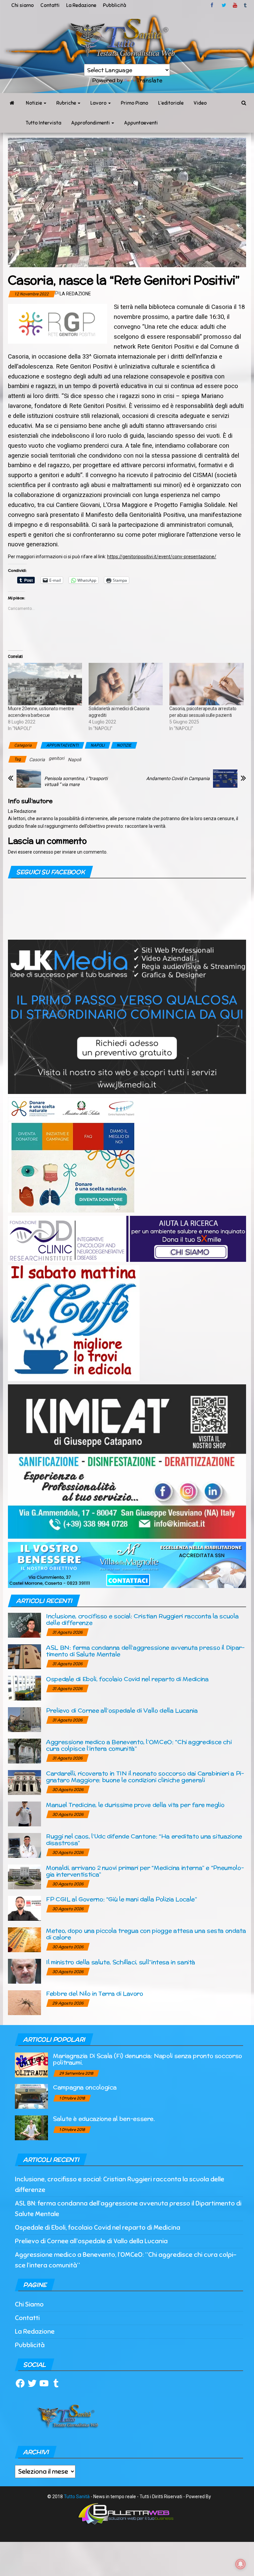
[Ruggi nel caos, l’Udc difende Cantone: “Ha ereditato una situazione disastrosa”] (24, 1845)
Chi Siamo (29, 2304)
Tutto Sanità (77, 2497)
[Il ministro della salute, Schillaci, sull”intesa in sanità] (24, 1971)
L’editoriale (171, 103)
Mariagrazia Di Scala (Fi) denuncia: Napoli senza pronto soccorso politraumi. (148, 2059)
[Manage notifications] (240, 2564)
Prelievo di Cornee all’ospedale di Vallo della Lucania (122, 1710)
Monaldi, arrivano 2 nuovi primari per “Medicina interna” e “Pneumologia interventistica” (145, 1871)
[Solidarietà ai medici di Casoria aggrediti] (126, 684)
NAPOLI (98, 745)
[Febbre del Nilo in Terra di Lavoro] (24, 2002)
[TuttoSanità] (12, 103)
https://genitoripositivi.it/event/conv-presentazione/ (162, 557)
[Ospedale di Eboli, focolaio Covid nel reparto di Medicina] (24, 1688)
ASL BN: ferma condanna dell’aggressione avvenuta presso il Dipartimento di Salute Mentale (145, 1651)
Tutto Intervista (43, 123)
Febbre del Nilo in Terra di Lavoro (95, 1993)
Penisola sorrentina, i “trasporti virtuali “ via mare (76, 781)
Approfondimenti (91, 123)
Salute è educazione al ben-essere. (104, 2119)
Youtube (235, 5)
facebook (213, 5)
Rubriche (67, 103)
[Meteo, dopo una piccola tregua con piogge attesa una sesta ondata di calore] (24, 1939)
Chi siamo (22, 5)
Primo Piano (134, 103)
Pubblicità (114, 5)
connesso (43, 852)
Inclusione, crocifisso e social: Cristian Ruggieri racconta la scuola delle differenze (142, 1619)
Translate (149, 80)
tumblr (246, 5)
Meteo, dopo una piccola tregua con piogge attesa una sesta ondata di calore (146, 1934)
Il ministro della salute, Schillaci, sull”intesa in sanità (121, 1962)
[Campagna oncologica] (31, 2096)
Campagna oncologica (85, 2087)
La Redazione (81, 5)
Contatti (50, 5)
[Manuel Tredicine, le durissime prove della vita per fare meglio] (24, 1814)
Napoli (74, 760)
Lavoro (99, 103)
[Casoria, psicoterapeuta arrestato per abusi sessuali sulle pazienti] (206, 684)
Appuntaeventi (141, 123)
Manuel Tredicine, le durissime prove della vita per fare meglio (135, 1805)
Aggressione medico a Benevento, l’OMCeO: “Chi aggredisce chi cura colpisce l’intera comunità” (139, 1745)
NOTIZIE (124, 745)
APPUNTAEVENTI (62, 745)
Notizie (34, 103)
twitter (224, 5)
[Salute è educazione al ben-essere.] (31, 2128)
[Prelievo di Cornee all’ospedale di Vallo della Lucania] (24, 1719)
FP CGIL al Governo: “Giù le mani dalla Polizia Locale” (122, 1899)
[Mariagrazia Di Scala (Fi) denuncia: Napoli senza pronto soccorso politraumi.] (31, 2065)
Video (200, 103)
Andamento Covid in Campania (178, 778)
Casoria (37, 760)
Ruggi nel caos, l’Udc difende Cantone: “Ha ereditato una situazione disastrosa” (144, 1839)
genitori (56, 758)
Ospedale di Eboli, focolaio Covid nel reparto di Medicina (127, 1679)
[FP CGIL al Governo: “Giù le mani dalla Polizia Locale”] (24, 1908)
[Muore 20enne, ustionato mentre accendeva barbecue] (45, 684)
